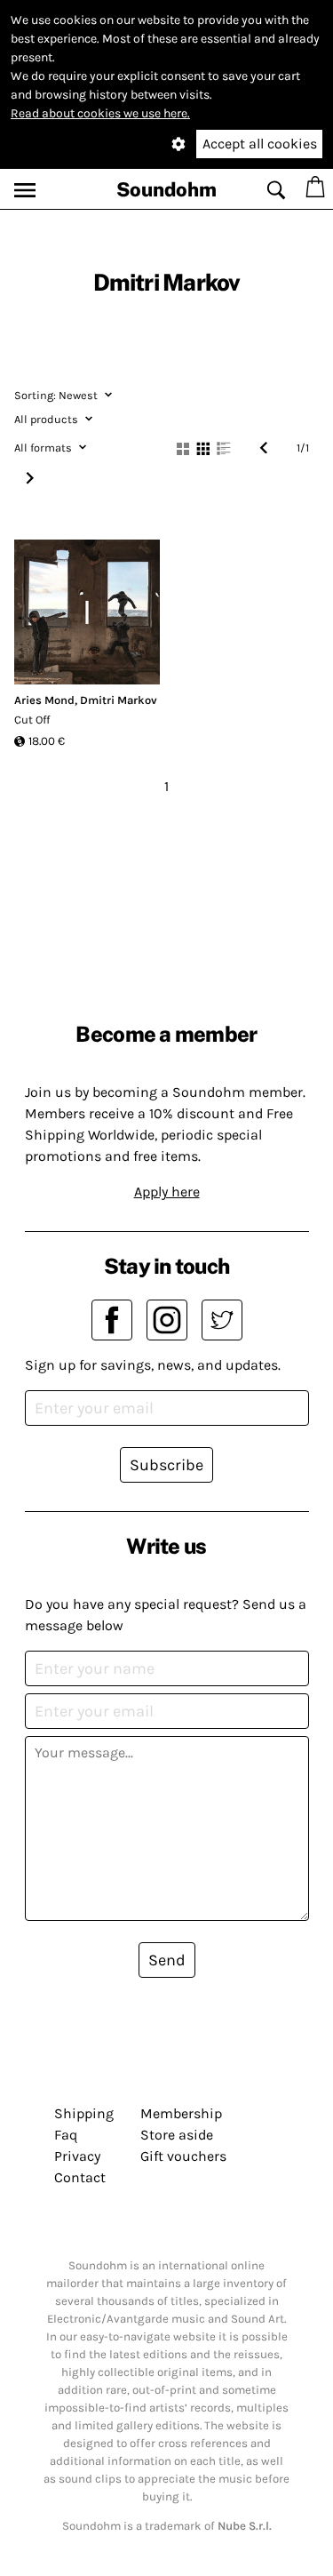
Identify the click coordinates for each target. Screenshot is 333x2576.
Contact (80, 2177)
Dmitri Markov (119, 700)
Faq (66, 2135)
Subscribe (166, 1465)
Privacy (77, 2156)
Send (167, 1960)
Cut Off (32, 720)
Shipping (84, 2113)
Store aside (177, 2135)
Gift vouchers (183, 2156)
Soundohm (166, 189)
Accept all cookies (260, 144)
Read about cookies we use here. (100, 113)
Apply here (167, 1192)
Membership (181, 2113)
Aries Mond (44, 700)
